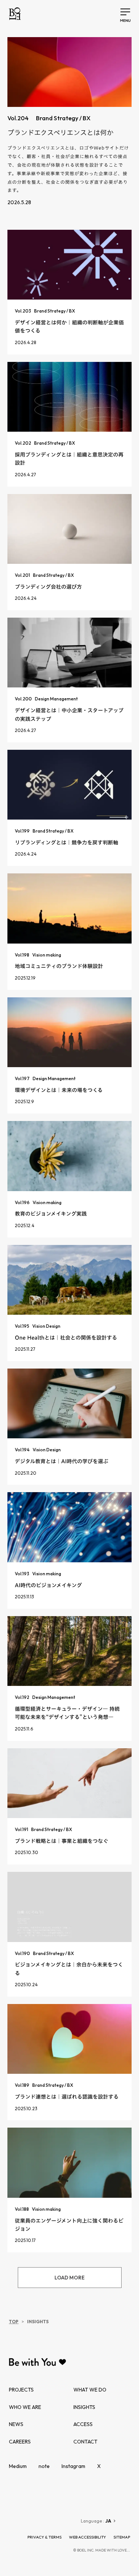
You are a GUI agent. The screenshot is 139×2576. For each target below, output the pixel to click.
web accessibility (87, 2537)
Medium (18, 2466)
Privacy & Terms (44, 2537)
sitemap (122, 2537)
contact (85, 2442)
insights (84, 2407)
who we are (25, 2407)
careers (20, 2442)
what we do (90, 2390)
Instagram (73, 2466)
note (44, 2466)
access (83, 2424)
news (16, 2424)
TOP (14, 2322)
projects (21, 2390)
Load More (69, 2278)
